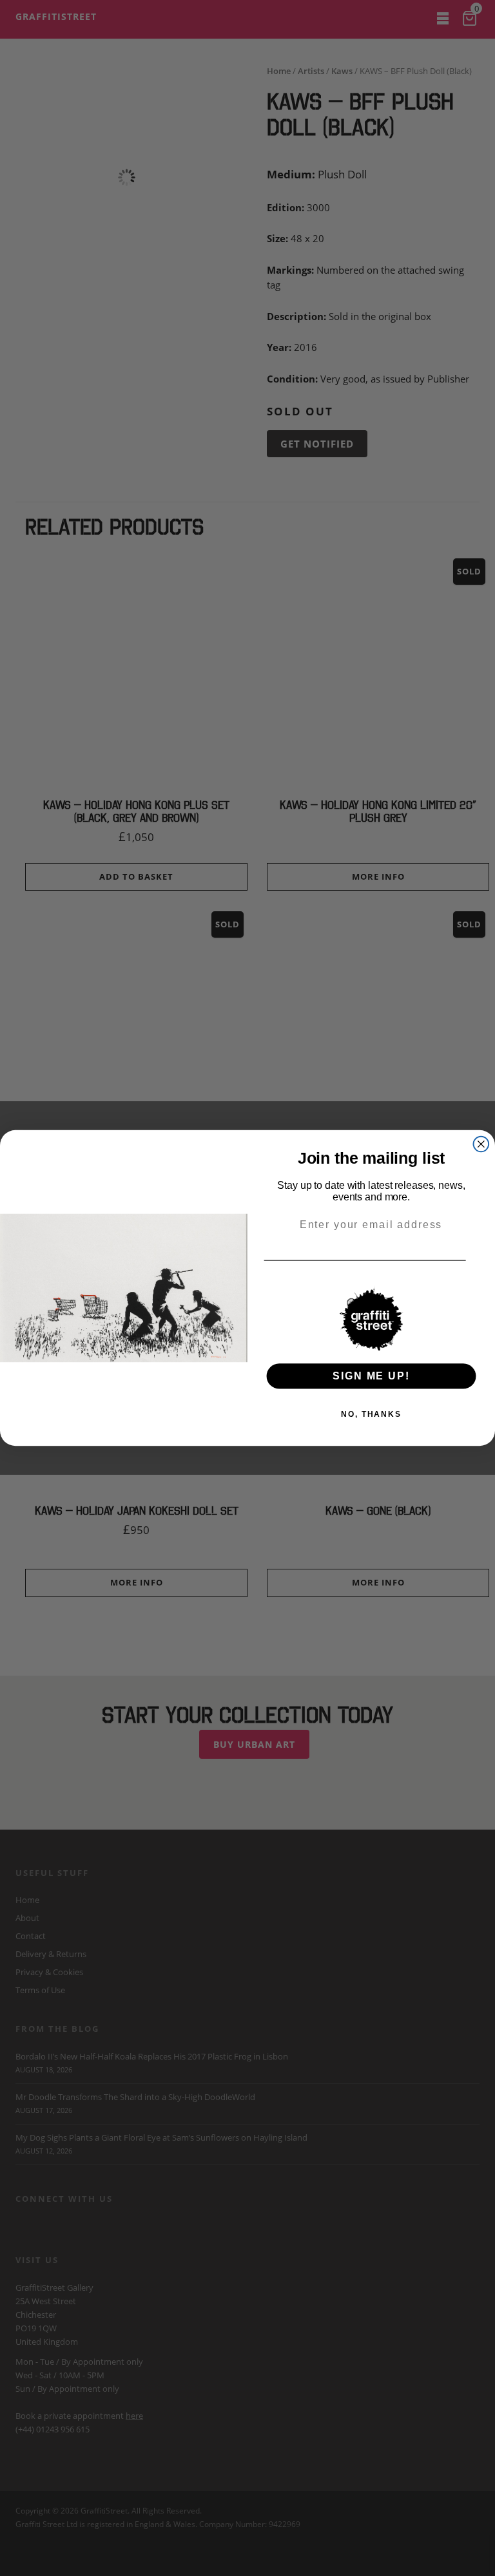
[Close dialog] (481, 1144)
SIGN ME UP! (371, 1376)
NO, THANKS (371, 1414)
